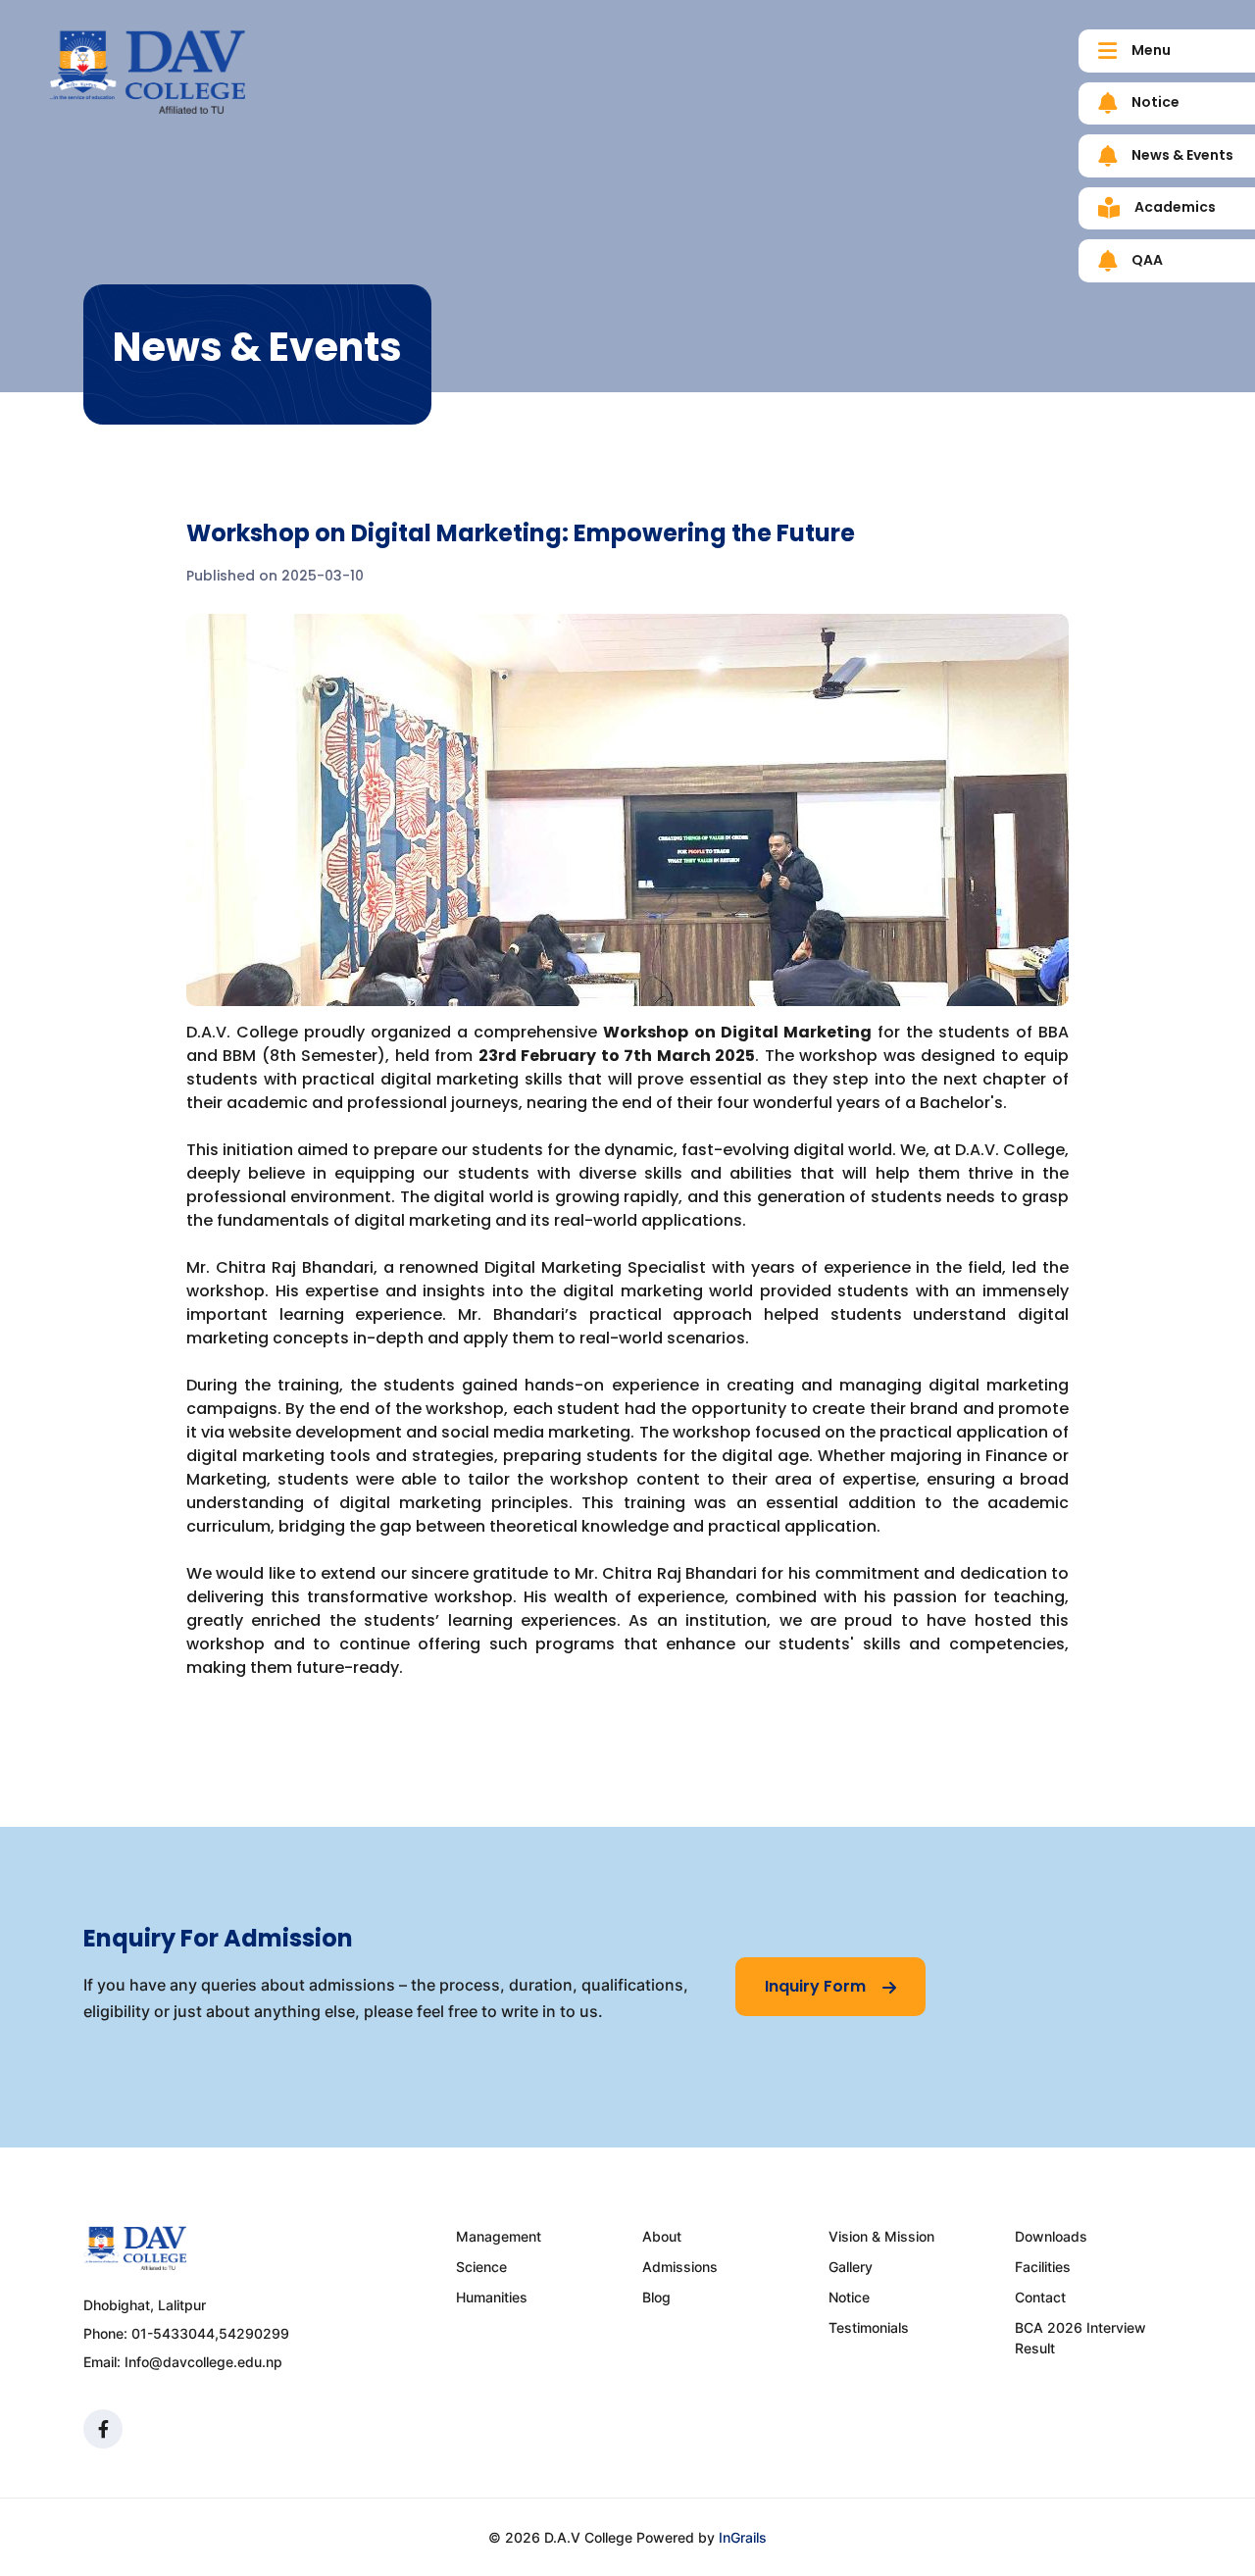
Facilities (1043, 2267)
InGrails (743, 2537)
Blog (656, 2297)
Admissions (680, 2267)
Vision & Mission (881, 2236)
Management (499, 2236)
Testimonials (869, 2327)
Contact (1040, 2297)
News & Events (1181, 155)
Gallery (851, 2267)
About (662, 2236)
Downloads (1051, 2236)
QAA (1146, 260)
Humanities (492, 2297)
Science (481, 2267)
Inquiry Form (817, 1986)
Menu (1150, 50)
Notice (1154, 102)
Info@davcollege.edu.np (203, 2362)
